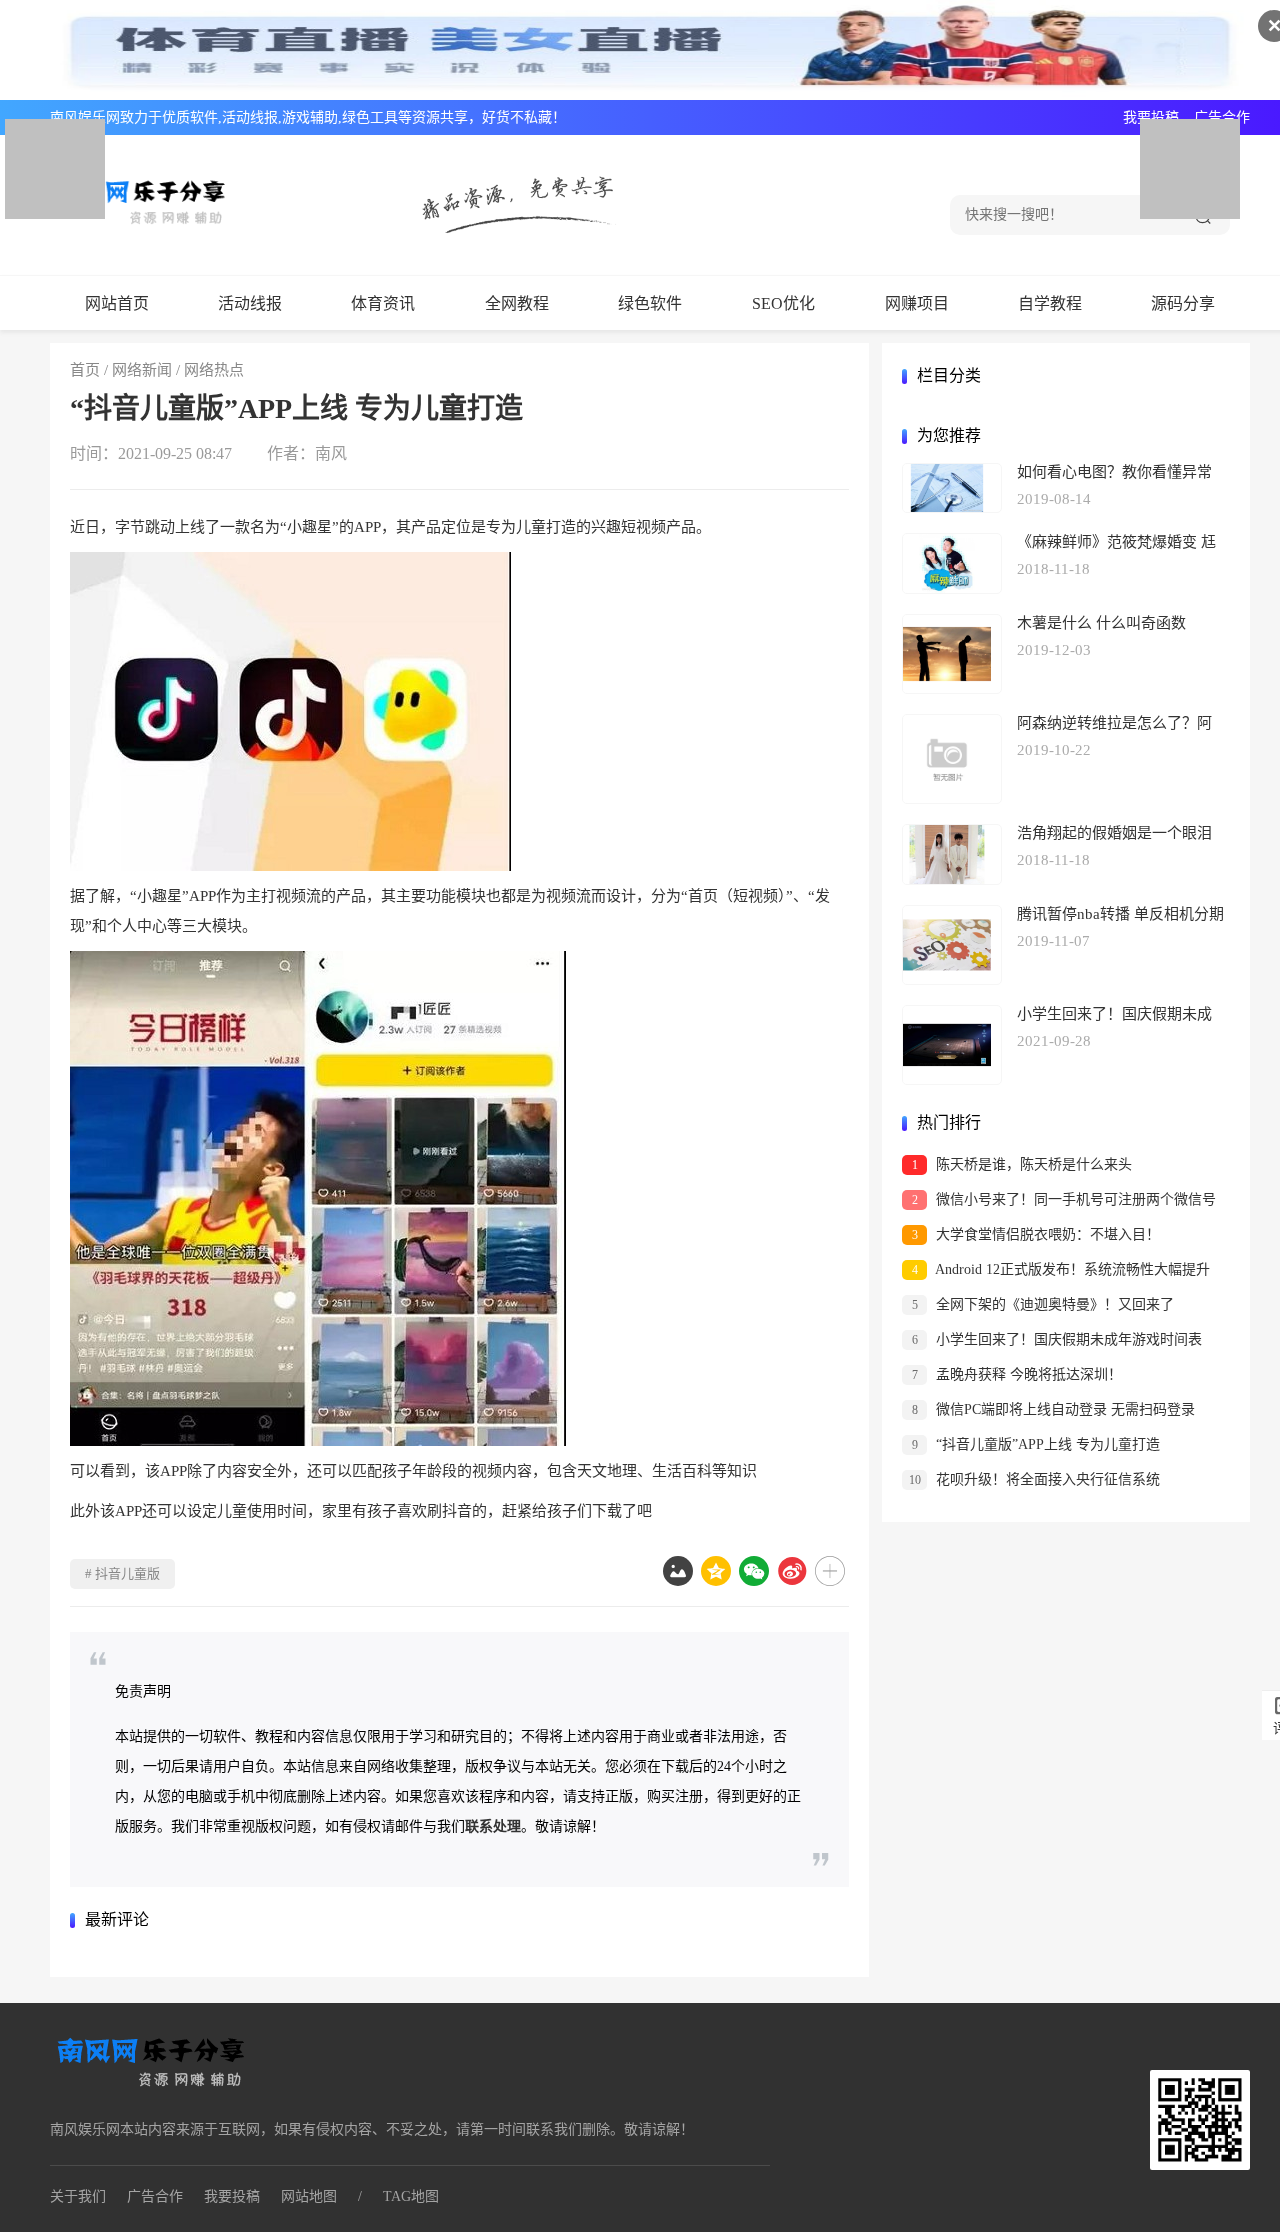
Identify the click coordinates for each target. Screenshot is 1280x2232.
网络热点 (214, 370)
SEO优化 (783, 303)
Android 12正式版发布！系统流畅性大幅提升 (1061, 1269)
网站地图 (309, 2196)
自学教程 (1050, 303)
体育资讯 (383, 303)
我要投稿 (1151, 117)
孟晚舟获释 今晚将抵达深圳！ (1017, 1374)
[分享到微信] (754, 1571)
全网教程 (517, 303)
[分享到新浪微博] (792, 1571)
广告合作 (1222, 117)
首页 (85, 370)
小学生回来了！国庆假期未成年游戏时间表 (1057, 1339)
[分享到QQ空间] (716, 1571)
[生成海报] (678, 1571)
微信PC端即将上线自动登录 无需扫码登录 (1054, 1409)
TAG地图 (411, 2196)
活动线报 (250, 303)
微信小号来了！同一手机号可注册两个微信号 (1064, 1199)
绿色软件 (650, 303)
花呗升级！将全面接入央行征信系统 (1035, 1479)
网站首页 (117, 303)
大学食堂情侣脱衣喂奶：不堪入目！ (1036, 1234)
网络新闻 (142, 370)
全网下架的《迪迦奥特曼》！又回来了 (1043, 1304)
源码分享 (1183, 303)
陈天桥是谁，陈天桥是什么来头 (1022, 1164)
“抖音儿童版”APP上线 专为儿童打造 (1036, 1444)
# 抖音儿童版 (122, 1573)
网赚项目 (917, 303)
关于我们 (78, 2196)
